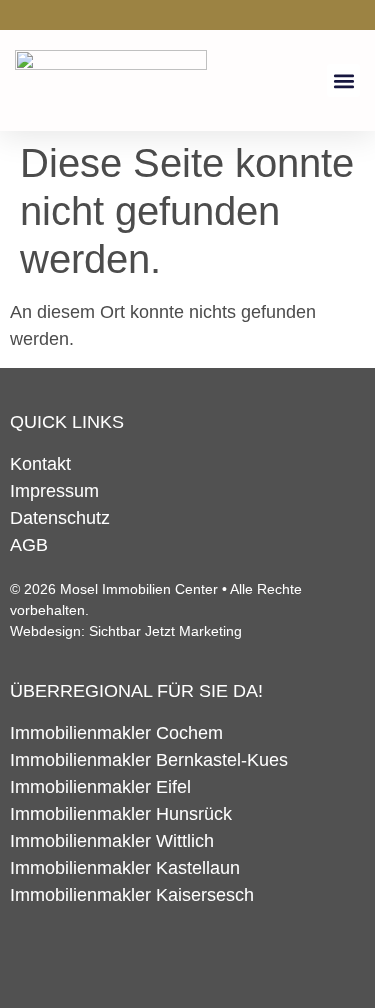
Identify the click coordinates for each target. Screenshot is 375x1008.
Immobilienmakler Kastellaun (125, 868)
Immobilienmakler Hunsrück (121, 814)
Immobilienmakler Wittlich (112, 841)
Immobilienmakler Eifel (100, 787)
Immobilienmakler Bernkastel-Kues (149, 760)
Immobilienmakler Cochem (116, 733)
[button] (343, 80)
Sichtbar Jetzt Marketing (165, 631)
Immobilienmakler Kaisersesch (132, 895)
